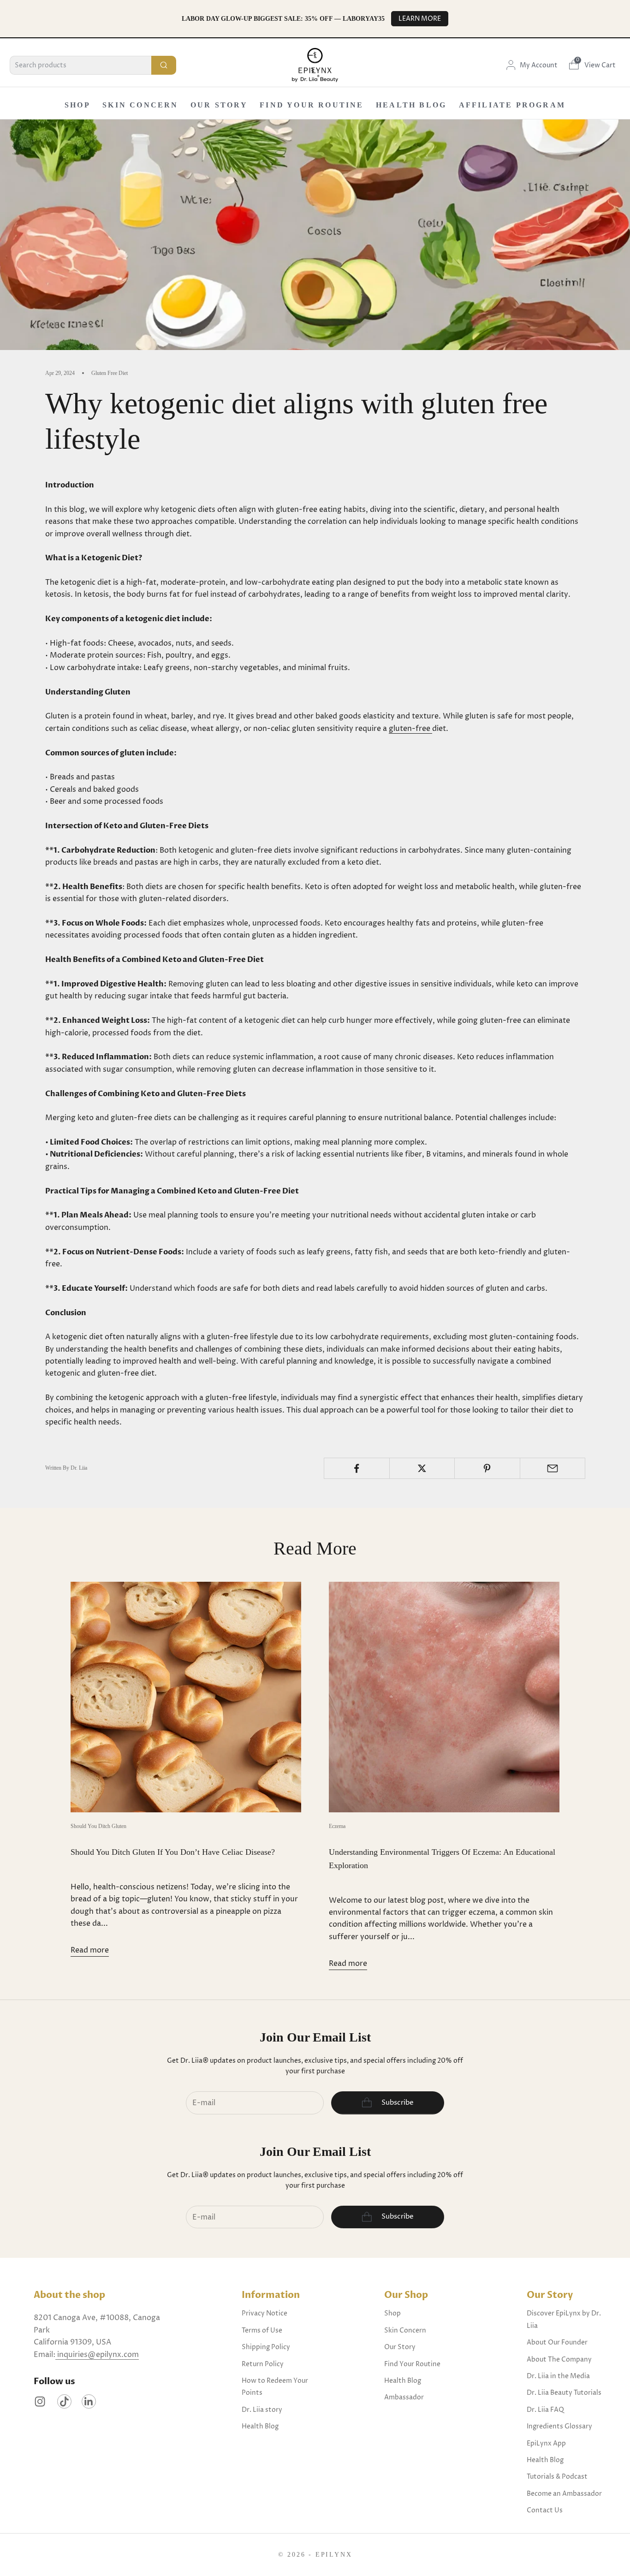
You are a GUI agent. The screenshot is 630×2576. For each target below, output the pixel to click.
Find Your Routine (312, 105)
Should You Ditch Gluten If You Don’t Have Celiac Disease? (173, 1852)
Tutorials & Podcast (557, 2477)
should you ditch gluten (98, 1826)
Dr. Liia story (262, 2410)
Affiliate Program (512, 105)
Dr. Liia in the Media (558, 2376)
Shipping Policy (266, 2347)
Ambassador (404, 2397)
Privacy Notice (264, 2313)
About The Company (559, 2359)
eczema (337, 1826)
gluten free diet (110, 373)
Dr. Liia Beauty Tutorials (564, 2393)
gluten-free (410, 729)
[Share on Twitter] (422, 1468)
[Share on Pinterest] (487, 1468)
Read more (90, 1950)
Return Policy (263, 2364)
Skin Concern (140, 105)
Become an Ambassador (564, 2494)
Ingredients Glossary (559, 2426)
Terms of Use (262, 2330)
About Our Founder (557, 2342)
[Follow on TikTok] (64, 2401)
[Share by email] (553, 1468)
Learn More (420, 19)
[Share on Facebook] (357, 1468)
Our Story (219, 105)
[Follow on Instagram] (40, 2401)
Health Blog (411, 105)
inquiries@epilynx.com (97, 2355)
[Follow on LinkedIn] (89, 2401)
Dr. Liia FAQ (545, 2410)
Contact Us (545, 2510)
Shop (77, 105)
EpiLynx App (546, 2443)
